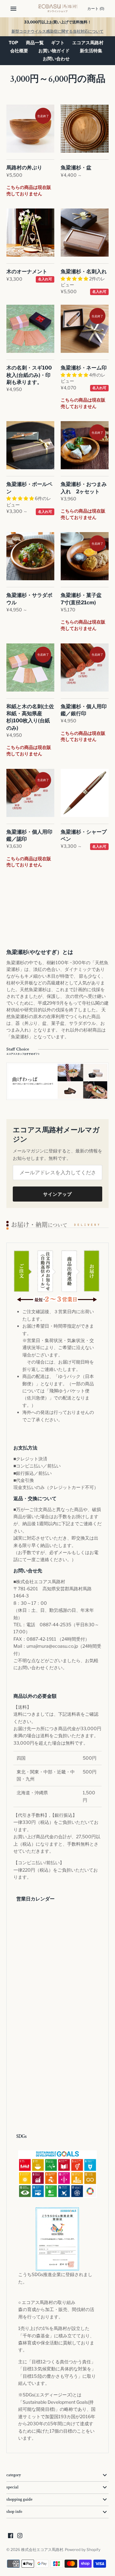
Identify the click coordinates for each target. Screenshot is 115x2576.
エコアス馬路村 (88, 43)
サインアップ (57, 1194)
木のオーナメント (27, 272)
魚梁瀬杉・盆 (76, 168)
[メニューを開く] (13, 9)
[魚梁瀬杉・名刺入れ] (85, 233)
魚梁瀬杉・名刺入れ (84, 272)
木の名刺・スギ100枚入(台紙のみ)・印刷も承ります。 (29, 375)
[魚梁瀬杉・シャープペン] (85, 793)
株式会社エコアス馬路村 (42, 2550)
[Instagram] (20, 2536)
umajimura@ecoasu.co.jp (52, 1646)
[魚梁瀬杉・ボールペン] (30, 445)
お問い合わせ (56, 59)
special (12, 2487)
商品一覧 (35, 43)
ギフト (58, 43)
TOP (13, 43)
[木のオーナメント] (30, 233)
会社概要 (19, 51)
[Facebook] (11, 2536)
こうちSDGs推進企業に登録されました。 (55, 2278)
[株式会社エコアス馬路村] (58, 9)
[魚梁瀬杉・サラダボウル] (30, 556)
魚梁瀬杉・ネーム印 (84, 368)
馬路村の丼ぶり (24, 168)
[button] (75, 279)
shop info (14, 2512)
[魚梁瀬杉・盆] (85, 129)
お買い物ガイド (54, 51)
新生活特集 (91, 51)
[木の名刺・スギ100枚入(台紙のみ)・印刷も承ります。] (30, 329)
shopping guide (19, 2499)
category (14, 2475)
